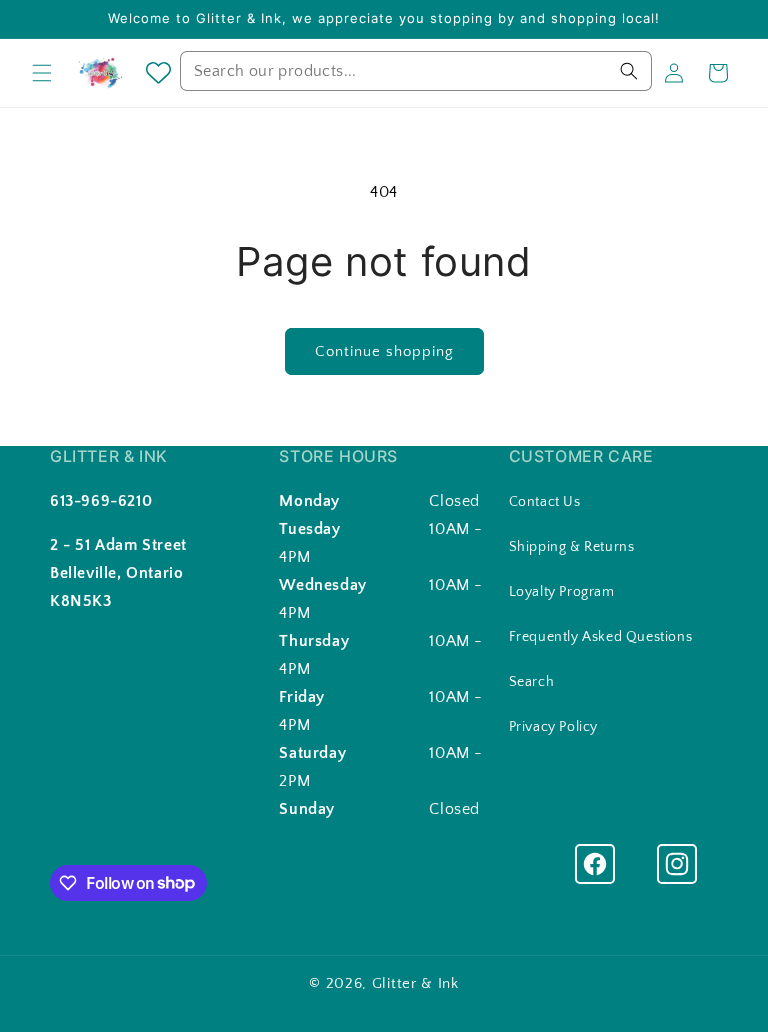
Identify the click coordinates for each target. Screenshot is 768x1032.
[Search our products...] (629, 71)
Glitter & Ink (415, 983)
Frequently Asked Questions (601, 637)
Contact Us (545, 502)
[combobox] (416, 71)
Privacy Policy (553, 727)
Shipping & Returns (572, 547)
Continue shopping (384, 351)
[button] (42, 73)
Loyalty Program (562, 592)
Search (532, 682)
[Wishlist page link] (158, 72)
